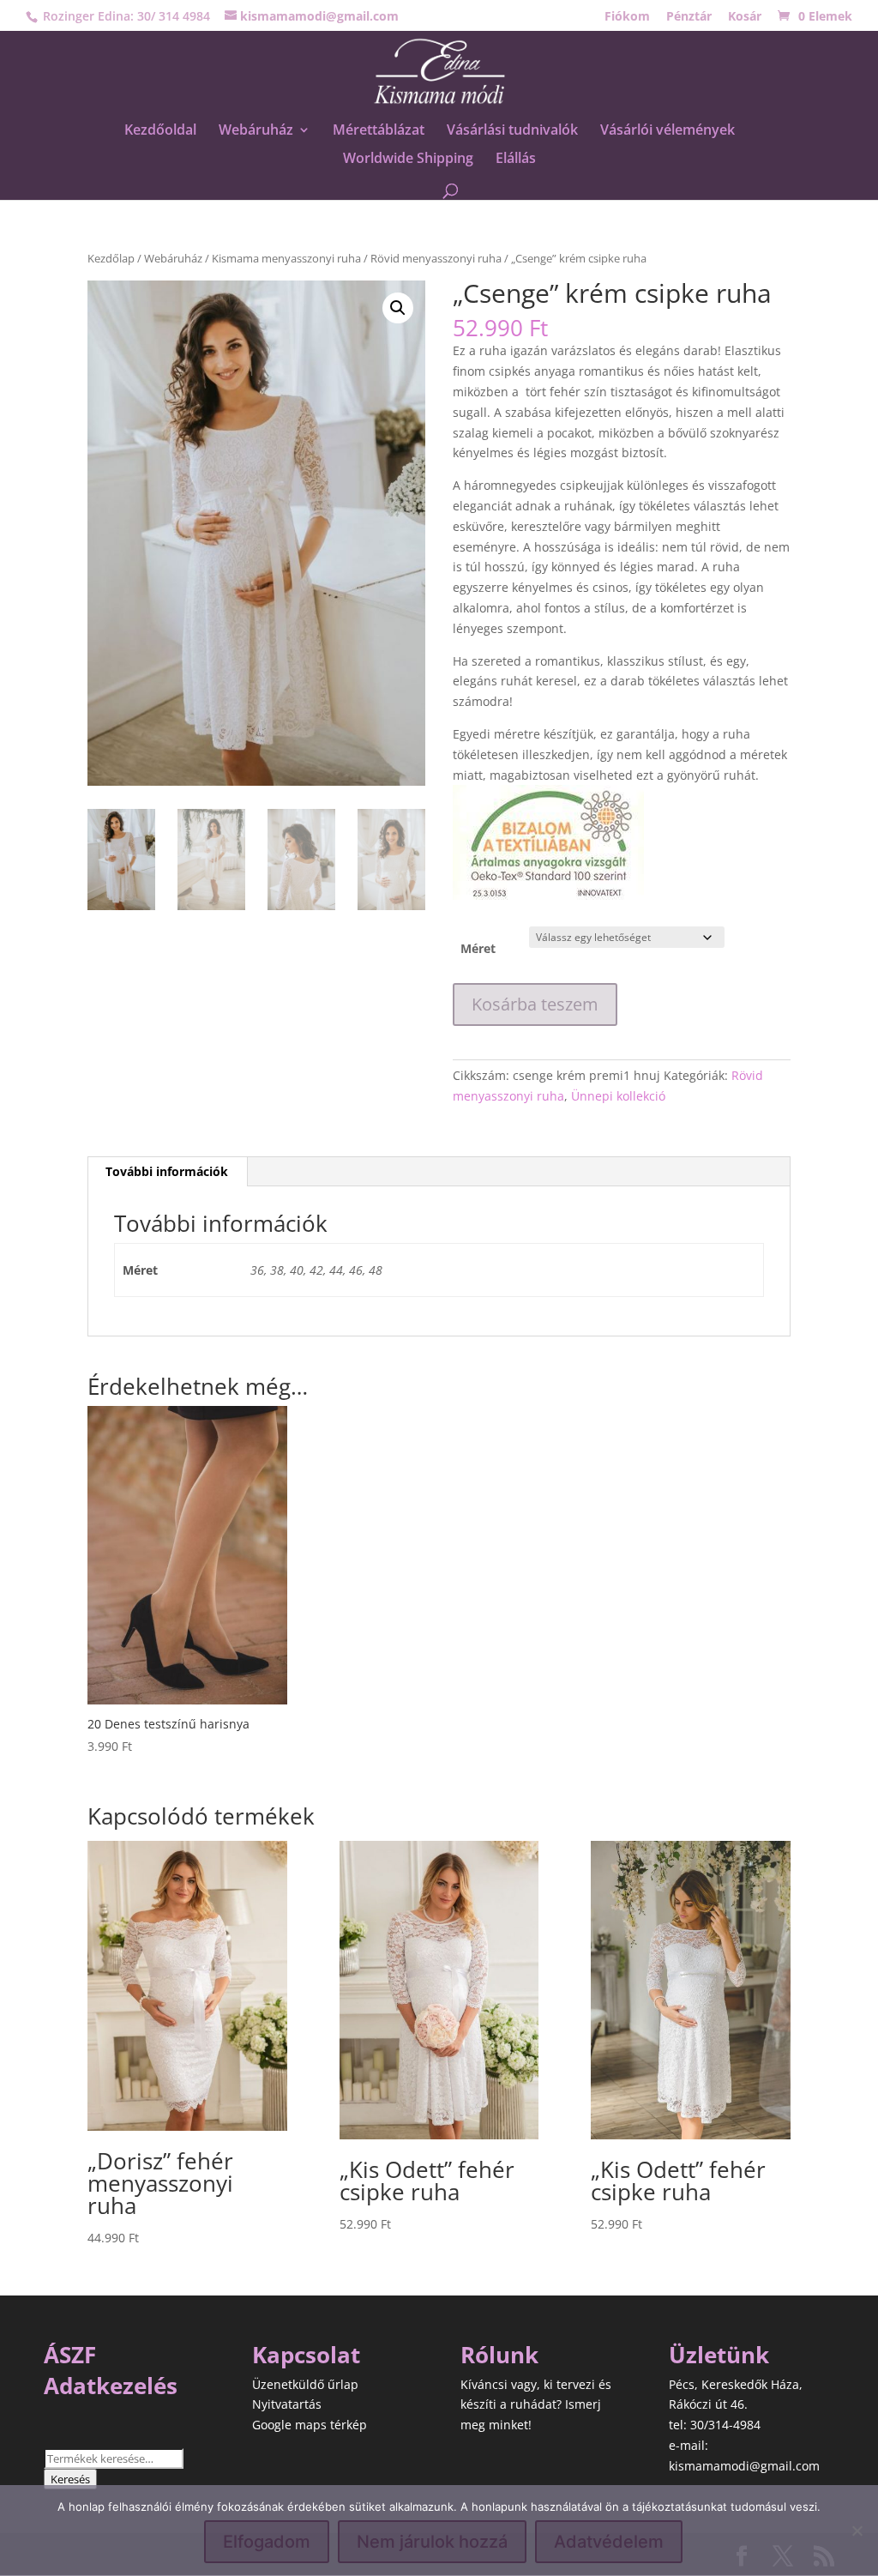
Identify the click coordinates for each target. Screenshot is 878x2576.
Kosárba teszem (535, 1004)
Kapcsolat (306, 2355)
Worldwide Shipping (408, 160)
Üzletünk (719, 2355)
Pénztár (689, 17)
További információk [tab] (167, 1171)
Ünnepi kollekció (618, 1096)
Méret (478, 948)
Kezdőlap (111, 258)
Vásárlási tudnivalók (512, 131)
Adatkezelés (111, 2386)
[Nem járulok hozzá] (857, 2531)
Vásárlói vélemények (668, 131)
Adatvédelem (609, 2542)
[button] (398, 308)
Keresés (70, 2479)
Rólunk (499, 2355)
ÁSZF (70, 2355)
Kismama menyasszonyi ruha (286, 258)
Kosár (745, 17)
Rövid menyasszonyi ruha (436, 258)
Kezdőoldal (160, 131)
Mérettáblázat (379, 131)
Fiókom (627, 17)
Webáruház (256, 131)
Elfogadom (267, 2542)
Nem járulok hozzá (432, 2542)
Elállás (516, 160)
